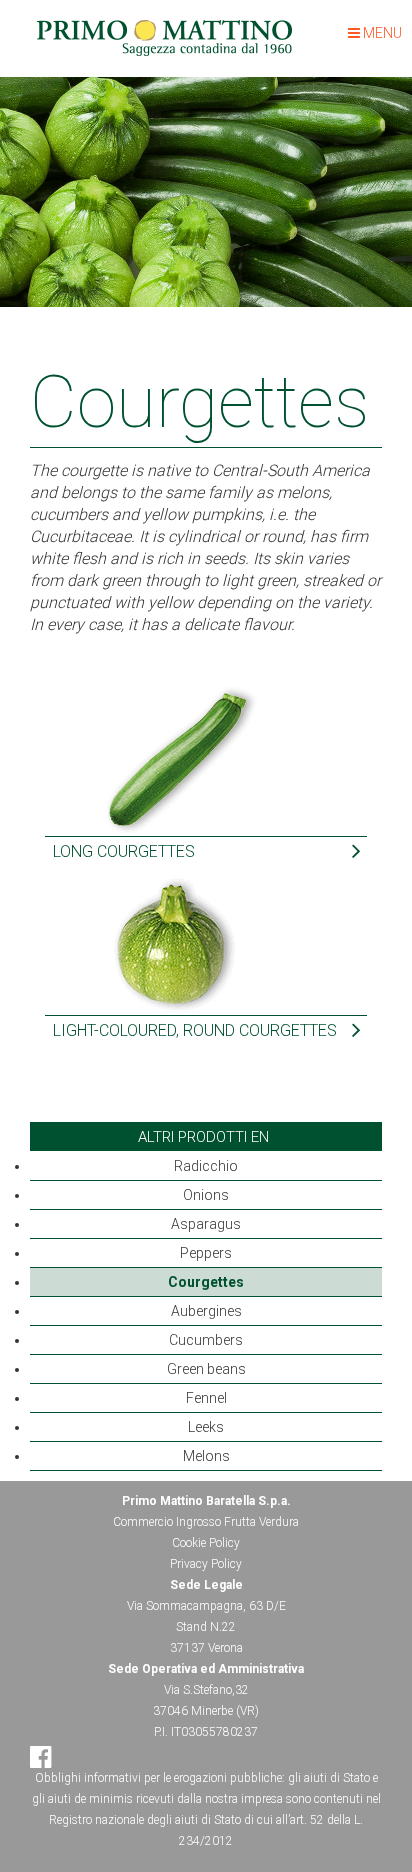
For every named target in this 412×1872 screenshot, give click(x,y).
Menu (381, 33)
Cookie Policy (206, 1543)
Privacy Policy (206, 1564)
